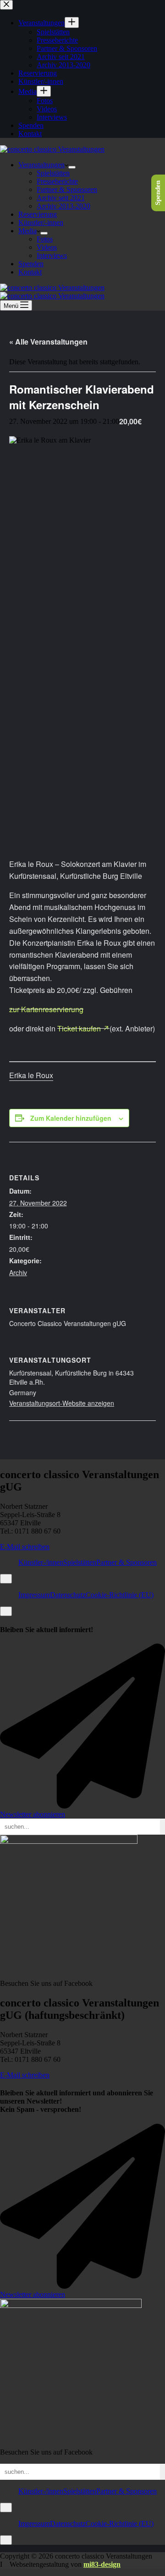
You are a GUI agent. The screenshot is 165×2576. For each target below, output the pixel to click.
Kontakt (30, 272)
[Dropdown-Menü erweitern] (72, 167)
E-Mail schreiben (25, 1547)
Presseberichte (57, 181)
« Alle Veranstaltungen (48, 342)
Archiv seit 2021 (61, 198)
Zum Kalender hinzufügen (71, 1118)
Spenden (31, 264)
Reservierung (38, 214)
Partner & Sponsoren (67, 189)
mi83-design (102, 2564)
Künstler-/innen (41, 1562)
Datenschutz (68, 1595)
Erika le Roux (31, 1075)
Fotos (45, 239)
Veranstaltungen (41, 165)
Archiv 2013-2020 (63, 206)
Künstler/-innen (41, 222)
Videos (47, 247)
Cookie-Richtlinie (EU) (120, 1595)
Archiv (18, 1272)
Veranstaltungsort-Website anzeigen (62, 1403)
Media (27, 231)
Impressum (34, 1595)
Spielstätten (53, 173)
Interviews (52, 255)
